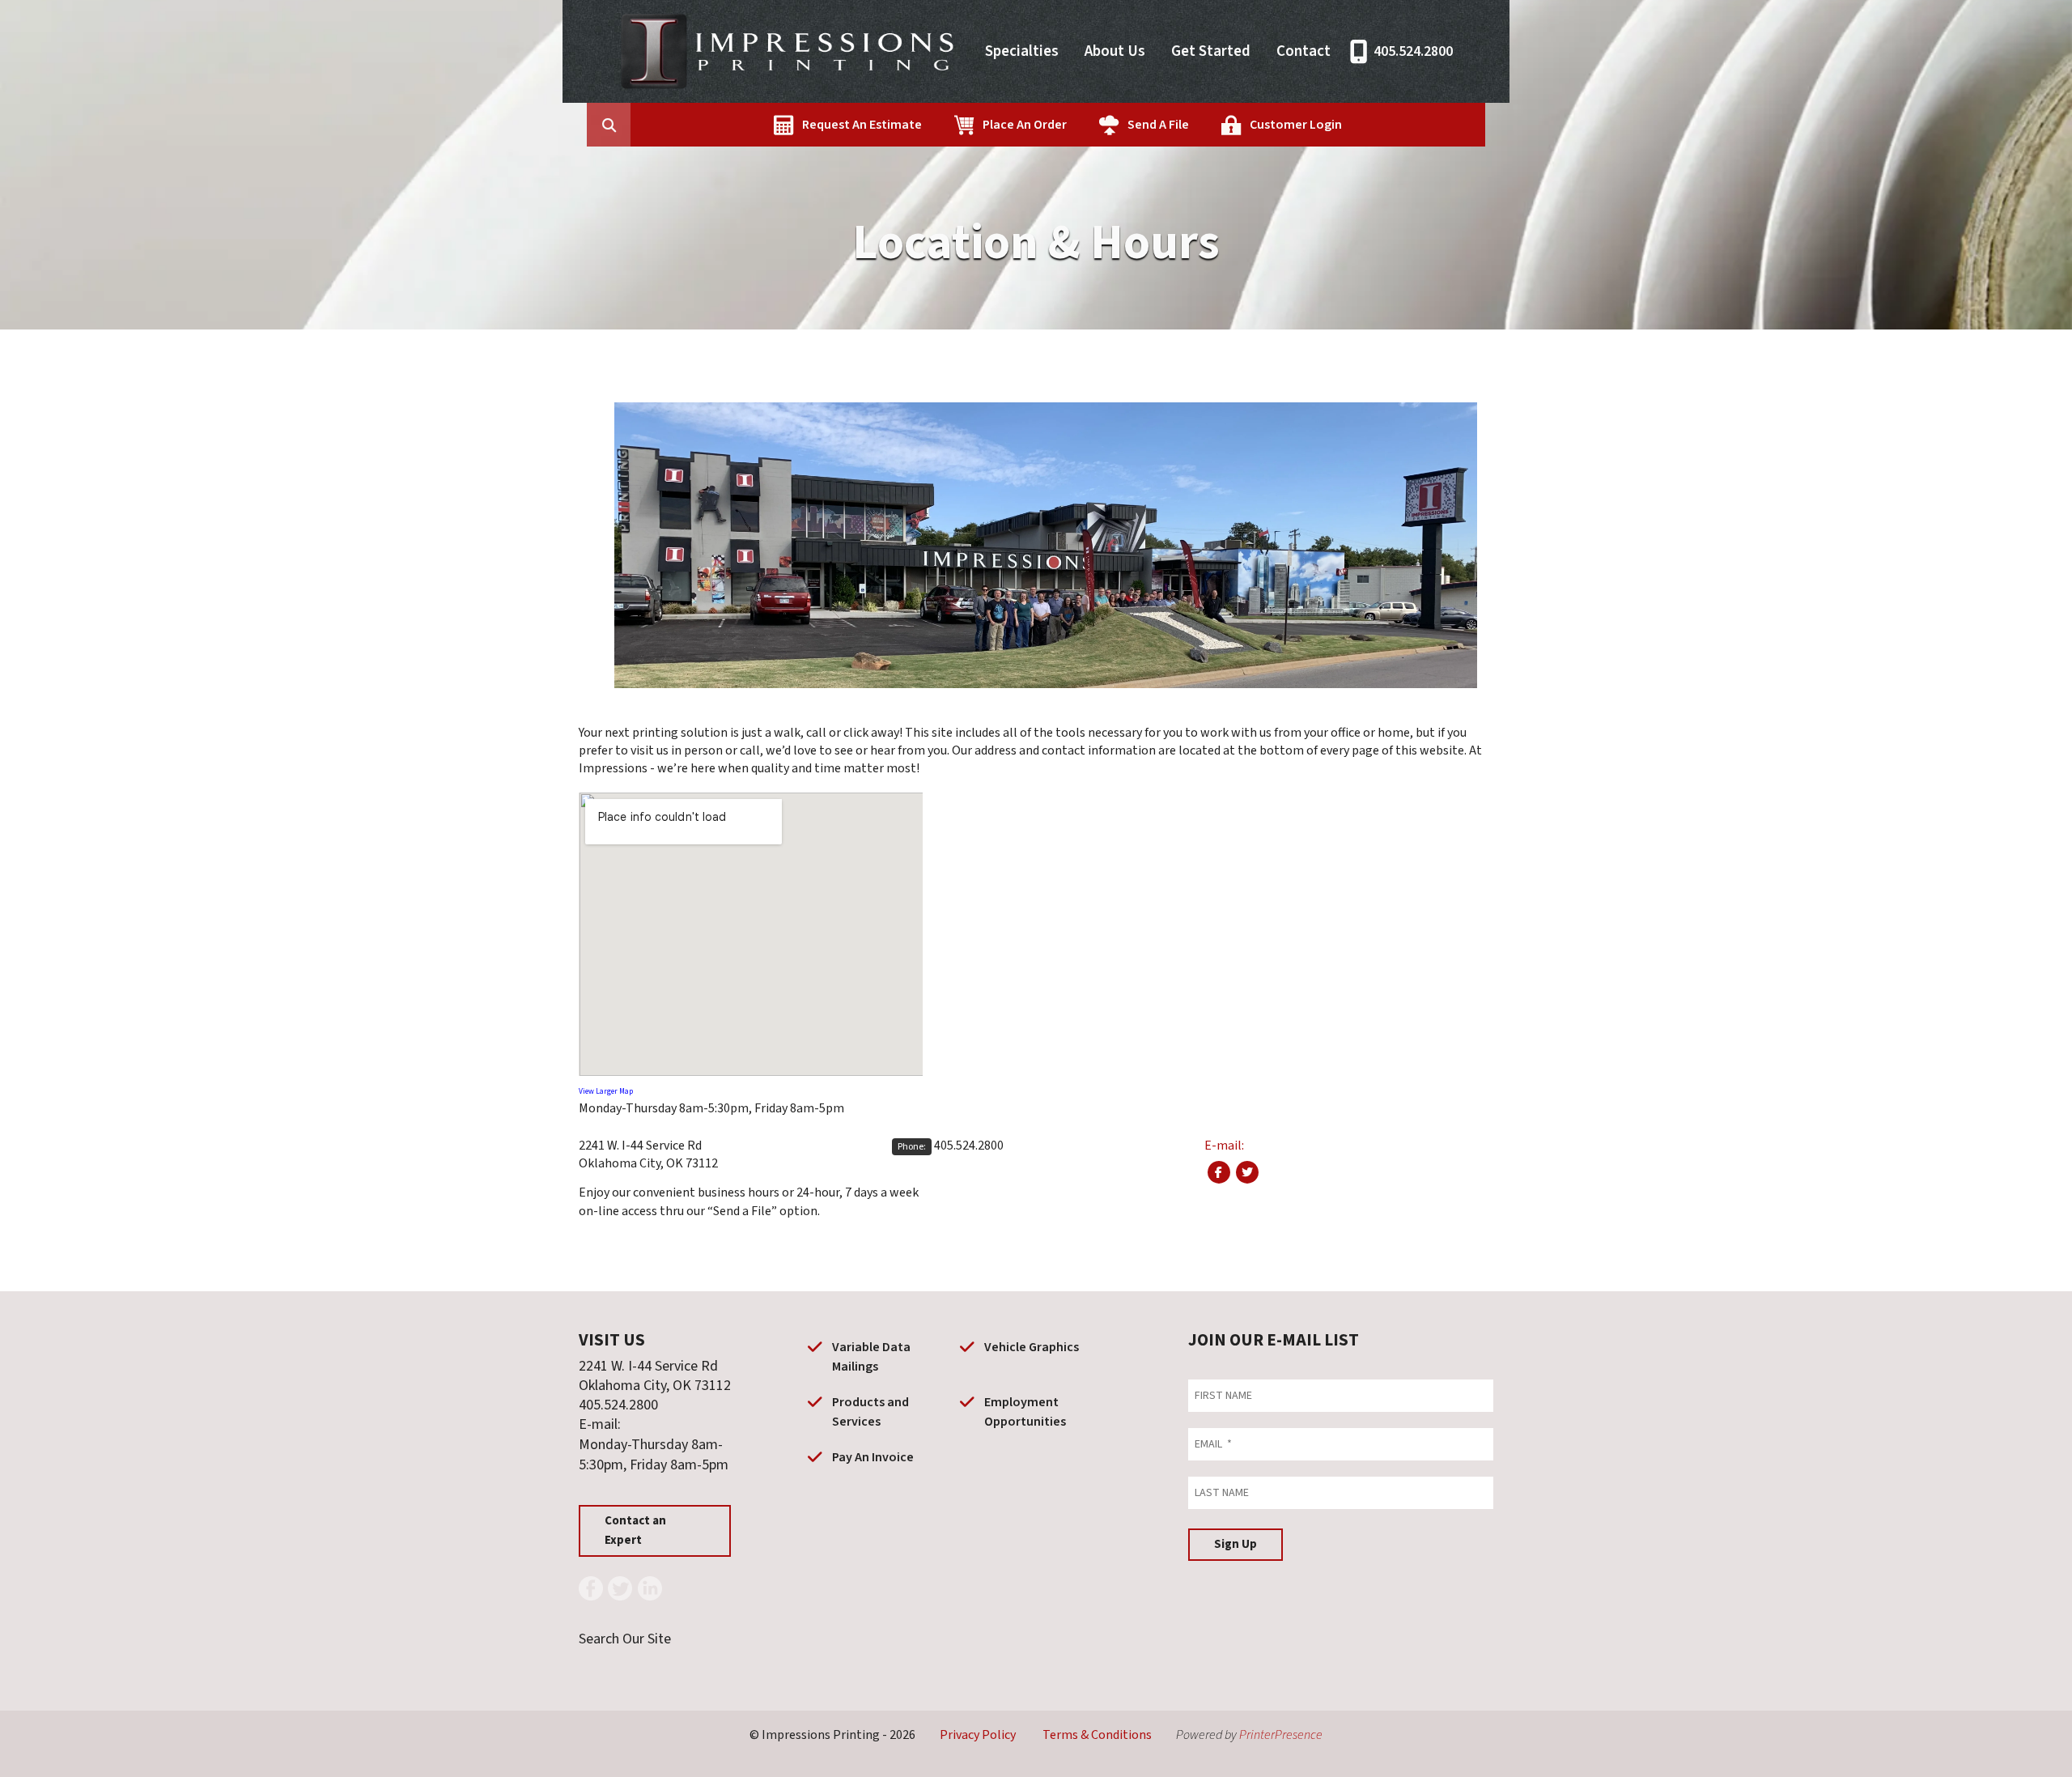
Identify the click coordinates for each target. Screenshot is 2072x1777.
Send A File (1158, 125)
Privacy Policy (978, 1735)
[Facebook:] (1219, 1172)
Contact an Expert (635, 1530)
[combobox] (634, 125)
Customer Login (1296, 125)
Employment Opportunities (1025, 1412)
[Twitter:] (1247, 1172)
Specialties (1022, 51)
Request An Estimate (862, 125)
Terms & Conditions (1097, 1735)
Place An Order (1025, 125)
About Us (1115, 51)
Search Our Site (625, 1639)
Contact (1303, 51)
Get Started (1211, 51)
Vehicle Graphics (1032, 1347)
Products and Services (870, 1412)
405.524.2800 (1413, 51)
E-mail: (1224, 1146)
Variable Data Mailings (871, 1357)
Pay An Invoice (873, 1457)
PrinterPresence (1281, 1735)
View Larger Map (606, 1091)
